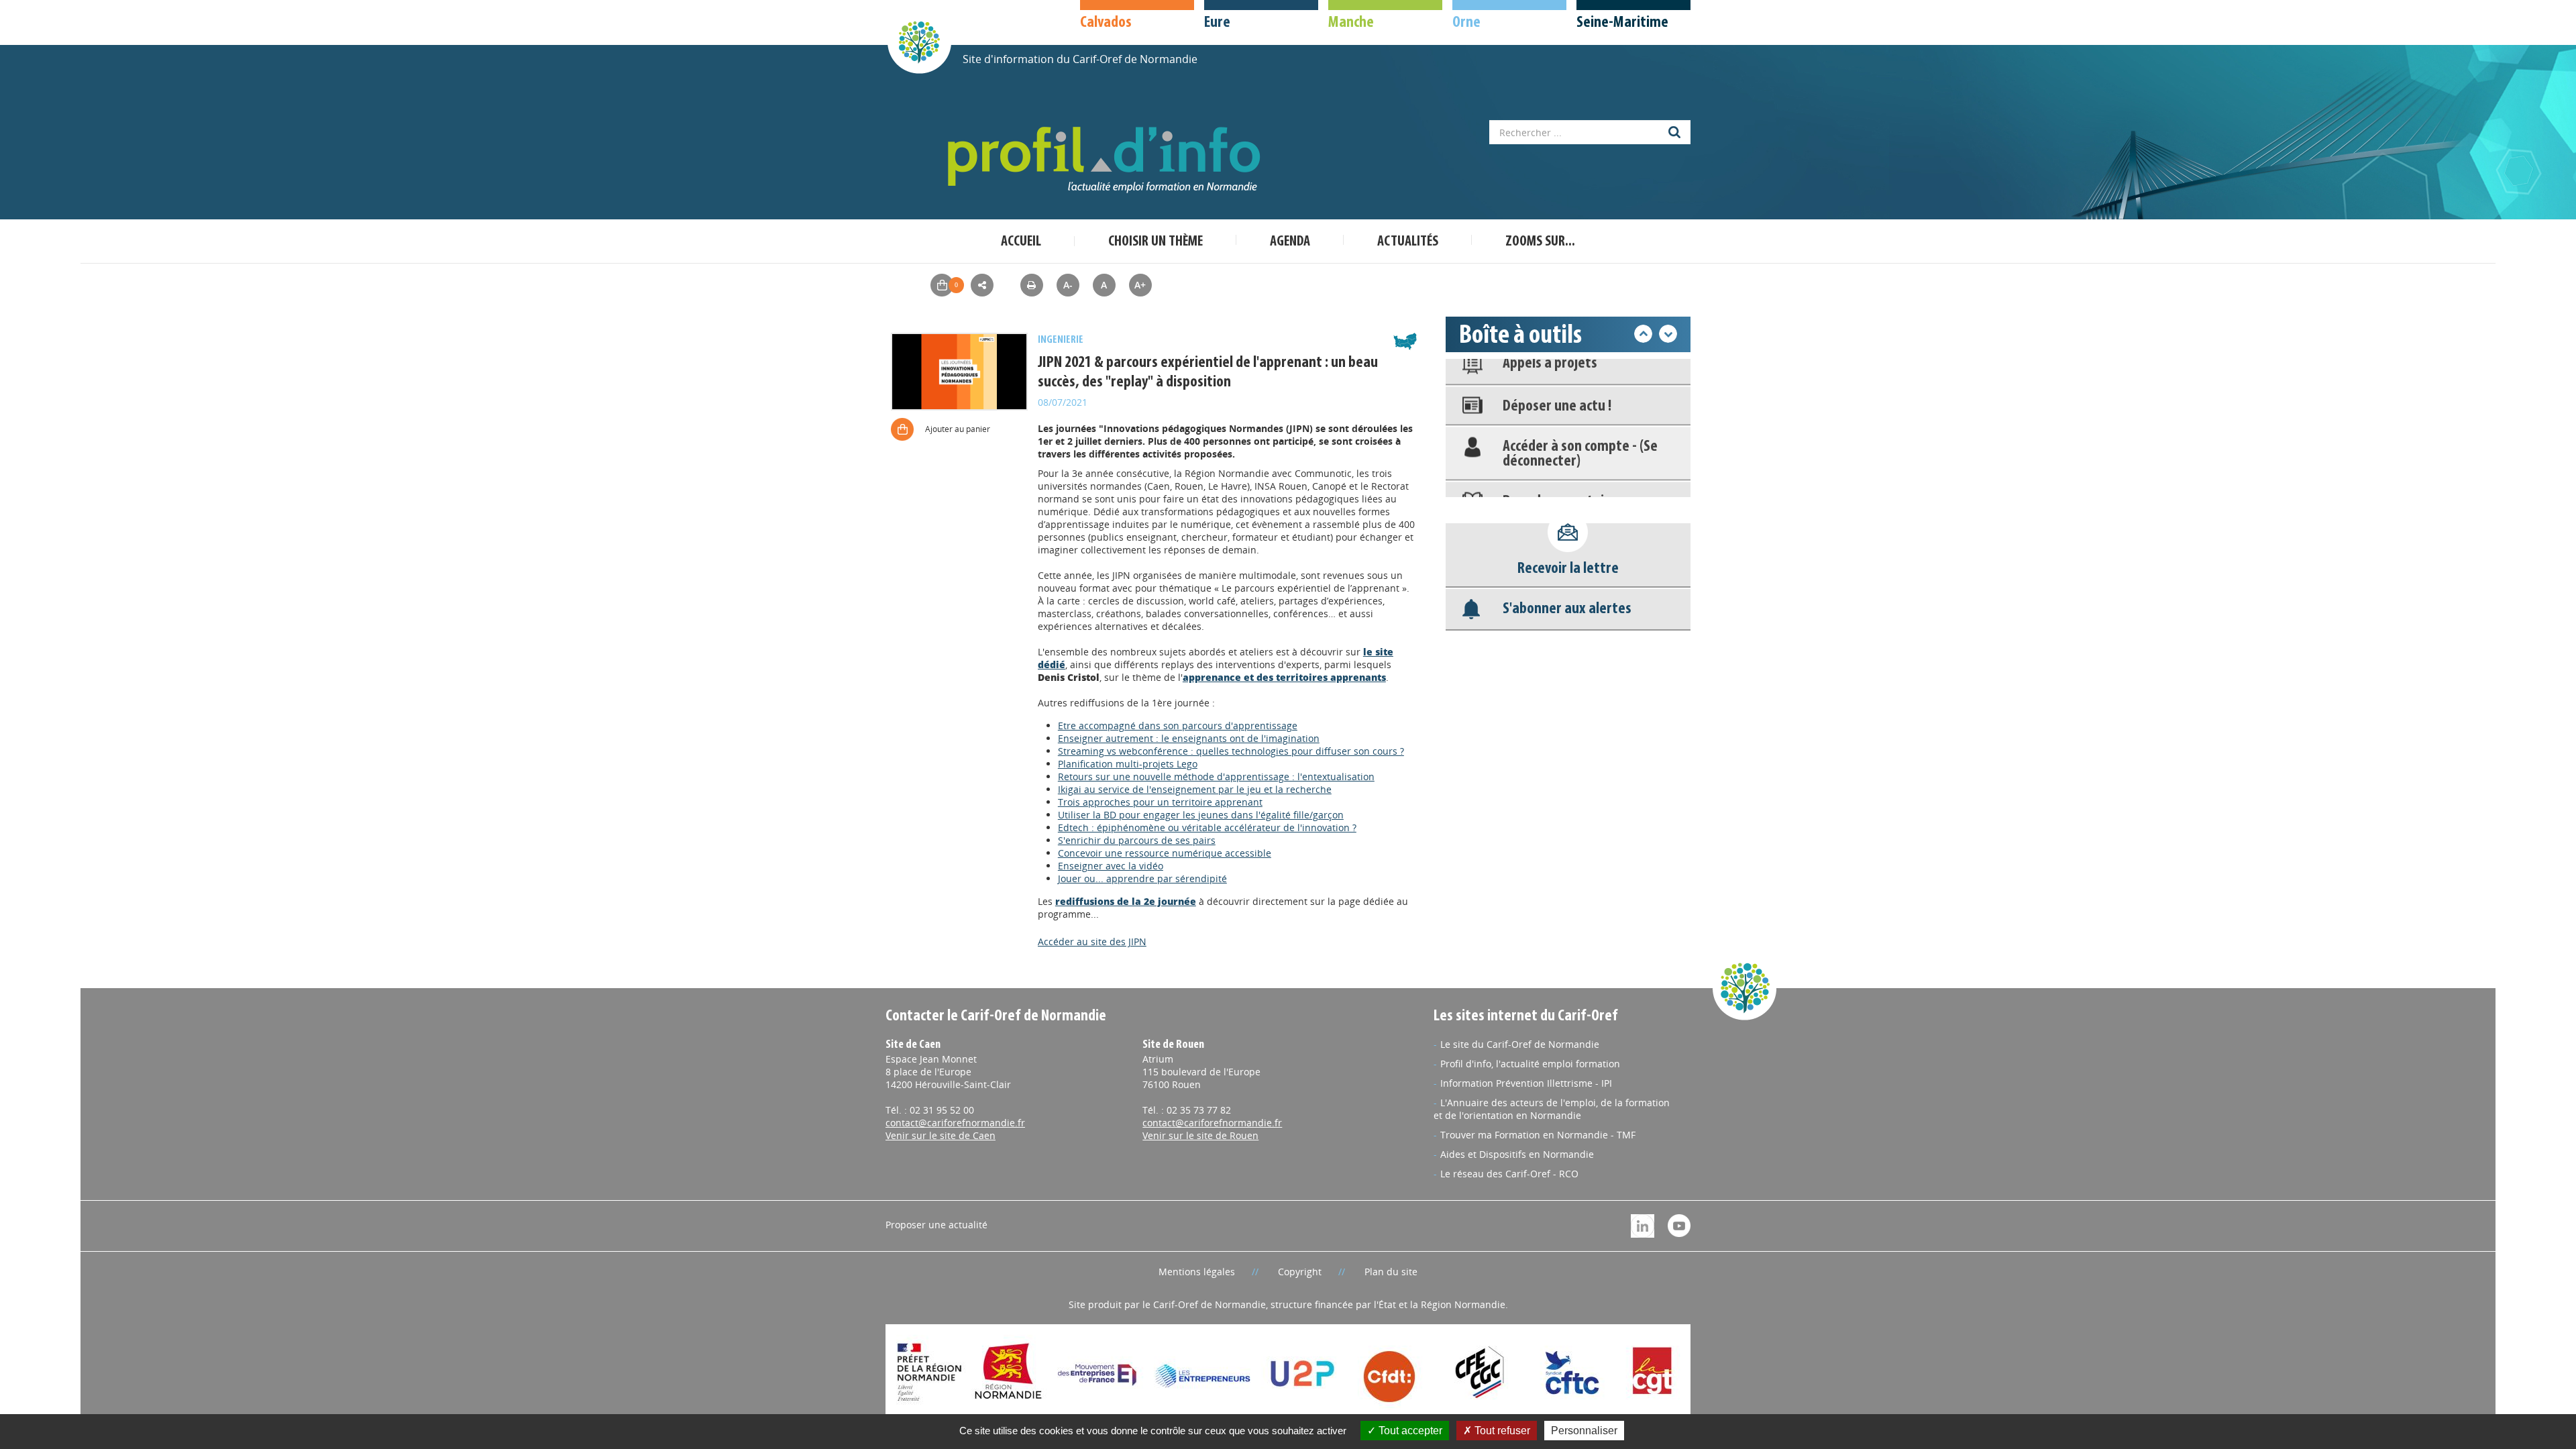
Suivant (1668, 334)
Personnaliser (1584, 1431)
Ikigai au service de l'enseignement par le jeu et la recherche (1195, 789)
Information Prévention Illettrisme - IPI (1526, 1083)
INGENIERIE (1061, 340)
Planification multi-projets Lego (1128, 764)
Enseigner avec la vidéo (1111, 866)
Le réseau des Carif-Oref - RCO (1509, 1174)
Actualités (1408, 242)
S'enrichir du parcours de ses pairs (1137, 840)
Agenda (1290, 242)
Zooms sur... (1540, 242)
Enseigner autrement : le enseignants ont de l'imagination (1189, 738)
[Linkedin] (1643, 1225)
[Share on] (982, 285)
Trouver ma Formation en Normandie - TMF (1538, 1135)
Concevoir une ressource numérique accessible (1165, 853)
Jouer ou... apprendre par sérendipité (1142, 878)
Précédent (1643, 334)
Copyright (1300, 1272)
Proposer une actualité (936, 1225)
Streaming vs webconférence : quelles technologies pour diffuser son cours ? (1231, 751)
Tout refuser (1501, 1431)
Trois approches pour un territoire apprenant (1160, 802)
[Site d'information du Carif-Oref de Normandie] (919, 41)
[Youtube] (1679, 1225)
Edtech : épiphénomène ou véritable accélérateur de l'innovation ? (1207, 827)
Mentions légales (1197, 1272)
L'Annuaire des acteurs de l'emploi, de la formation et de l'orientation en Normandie (1552, 1109)
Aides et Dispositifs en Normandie (1517, 1154)
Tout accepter (1409, 1431)
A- (1068, 285)
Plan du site (1391, 1272)
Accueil (1021, 242)
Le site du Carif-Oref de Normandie (1520, 1044)
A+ (1140, 285)
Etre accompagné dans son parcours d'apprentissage (1178, 726)
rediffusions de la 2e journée (1126, 901)
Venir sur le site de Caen (941, 1135)
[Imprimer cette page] (1032, 285)
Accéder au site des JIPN (1092, 942)
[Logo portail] (1107, 160)
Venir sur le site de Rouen (1200, 1135)
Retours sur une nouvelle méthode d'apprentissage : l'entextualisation (1216, 776)
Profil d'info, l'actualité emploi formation (1530, 1064)
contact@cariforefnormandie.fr (955, 1123)
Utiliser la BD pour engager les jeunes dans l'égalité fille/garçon (1201, 815)
